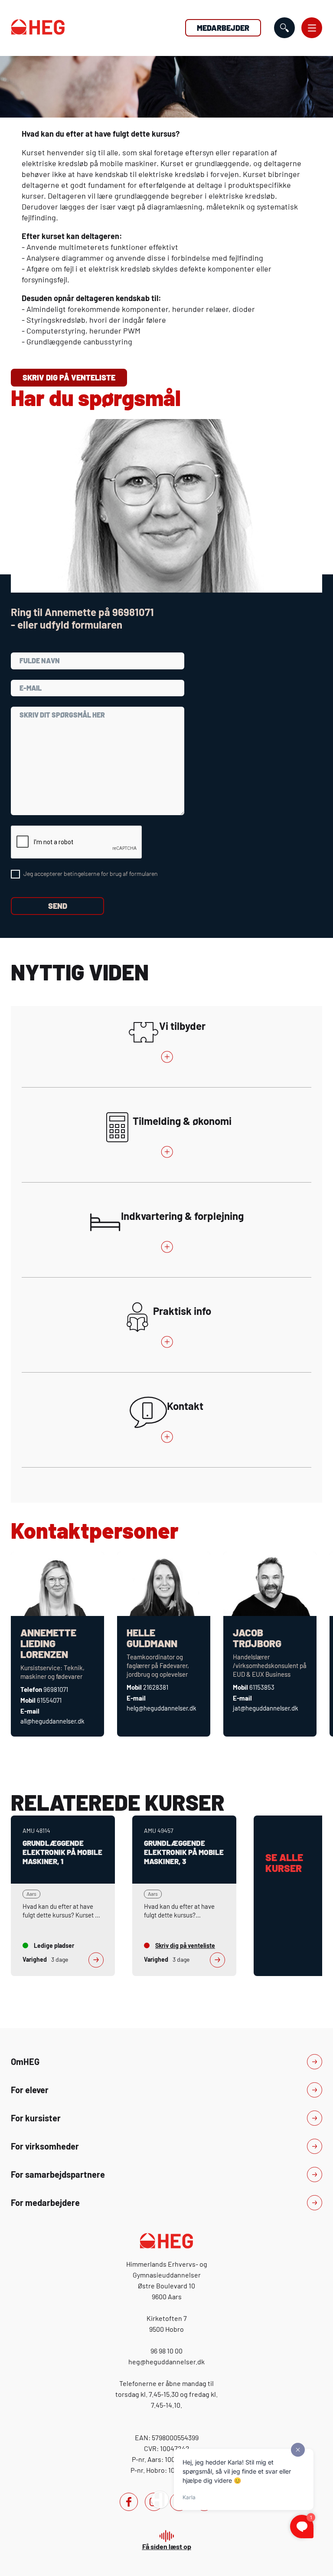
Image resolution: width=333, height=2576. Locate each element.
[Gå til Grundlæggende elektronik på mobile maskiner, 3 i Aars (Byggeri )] (184, 1896)
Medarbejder (223, 28)
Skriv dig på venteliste (69, 377)
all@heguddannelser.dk (52, 1721)
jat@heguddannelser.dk (266, 1708)
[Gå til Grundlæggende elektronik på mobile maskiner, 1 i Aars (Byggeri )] (63, 1896)
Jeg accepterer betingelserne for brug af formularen (91, 873)
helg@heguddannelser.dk (162, 1708)
